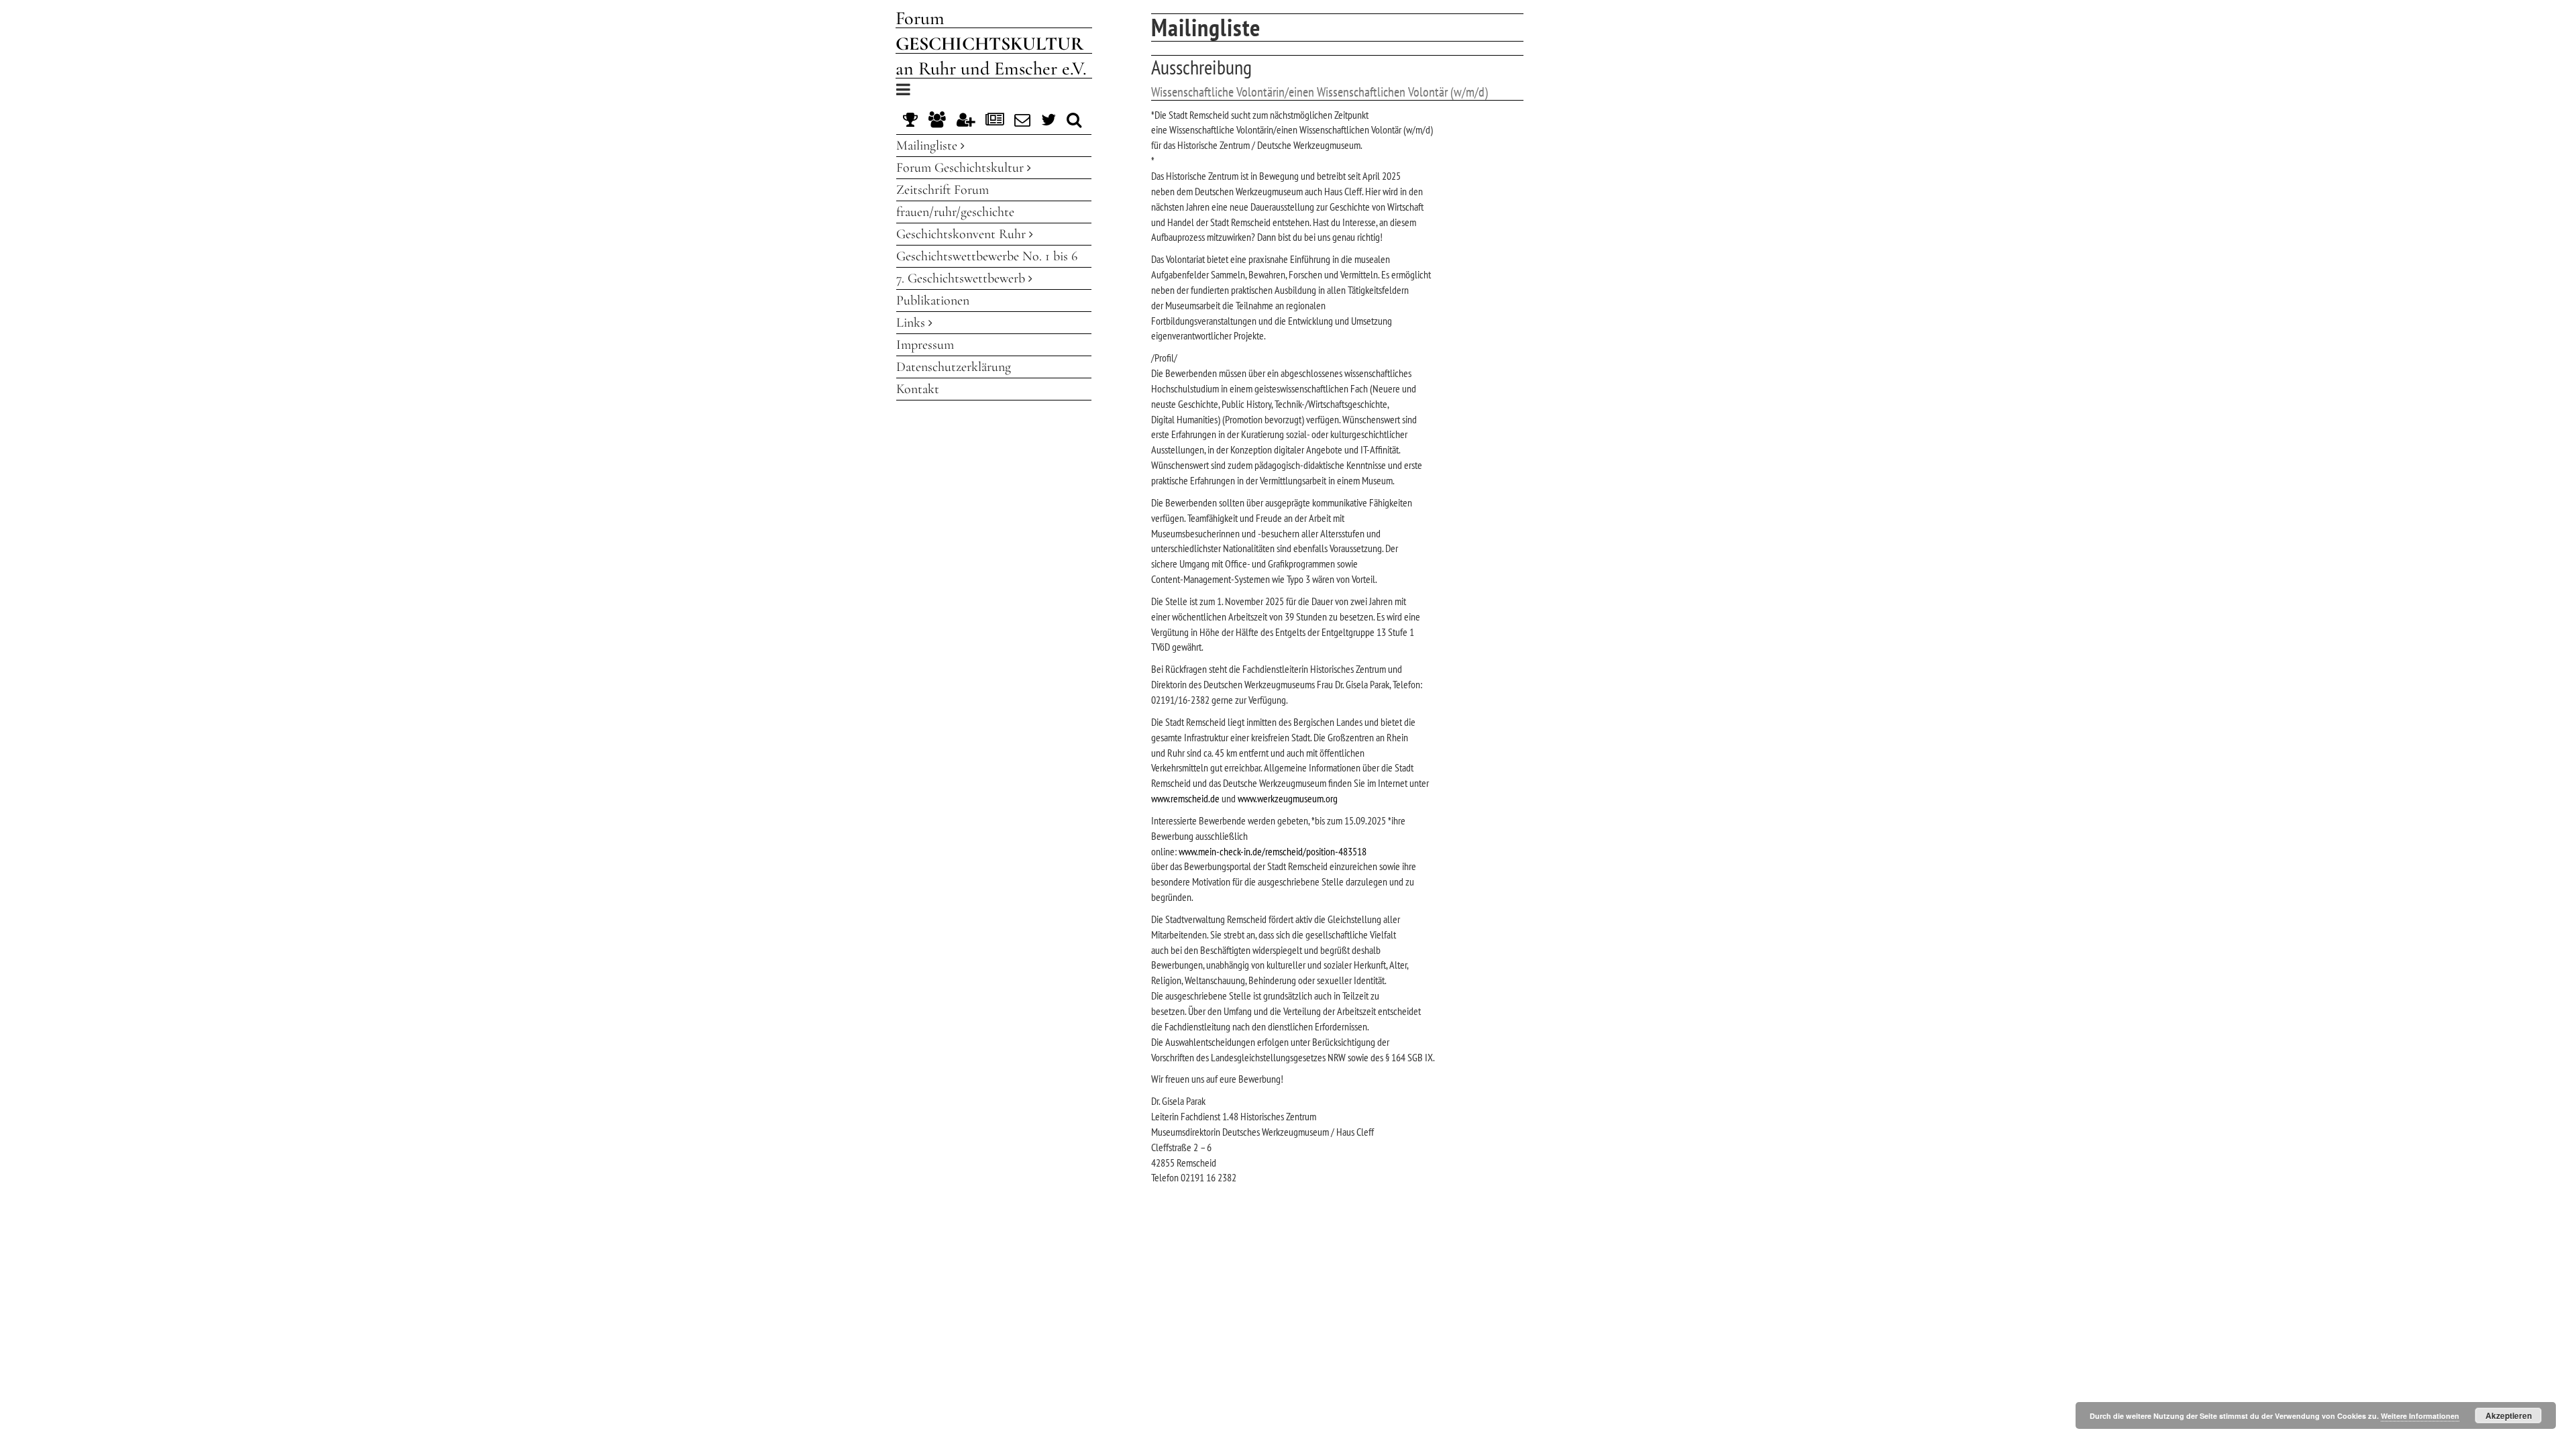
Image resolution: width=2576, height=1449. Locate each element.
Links (912, 323)
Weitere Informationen (2420, 1416)
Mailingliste (928, 146)
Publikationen (933, 301)
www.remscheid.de (1185, 798)
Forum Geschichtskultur (962, 168)
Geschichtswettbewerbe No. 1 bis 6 (987, 256)
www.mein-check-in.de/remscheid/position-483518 (1273, 851)
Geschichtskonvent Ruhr (963, 234)
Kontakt (918, 389)
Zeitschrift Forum (943, 190)
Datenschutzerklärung (954, 367)
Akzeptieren (2509, 1415)
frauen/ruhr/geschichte (955, 212)
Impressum (925, 345)
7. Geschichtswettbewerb (962, 278)
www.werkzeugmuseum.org (1288, 798)
